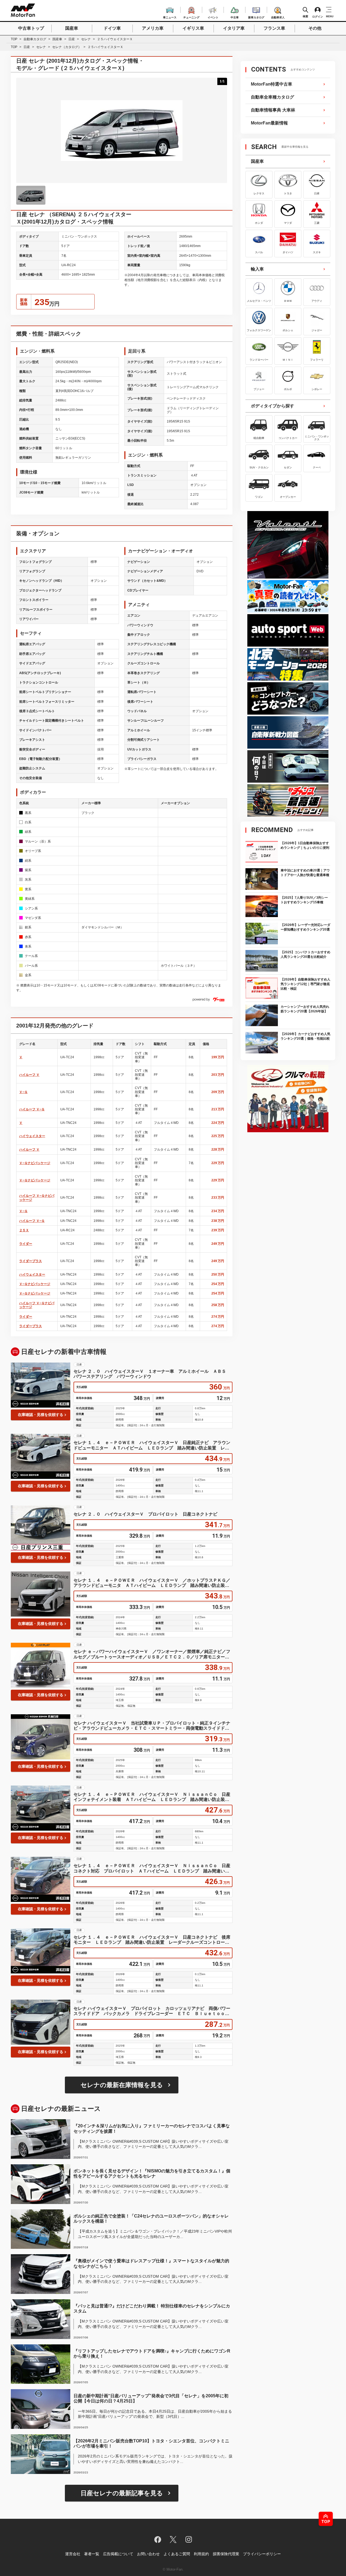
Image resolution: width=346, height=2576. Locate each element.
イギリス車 (193, 28)
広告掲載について (118, 2554)
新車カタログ (256, 17)
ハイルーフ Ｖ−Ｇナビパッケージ (37, 1198)
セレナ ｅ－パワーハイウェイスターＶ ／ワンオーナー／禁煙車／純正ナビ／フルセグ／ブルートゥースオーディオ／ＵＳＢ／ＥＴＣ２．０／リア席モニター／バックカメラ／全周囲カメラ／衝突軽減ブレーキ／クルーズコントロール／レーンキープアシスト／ (152, 1654)
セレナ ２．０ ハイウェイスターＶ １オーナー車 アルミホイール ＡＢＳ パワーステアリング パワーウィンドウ (152, 1374)
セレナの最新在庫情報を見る (122, 2085)
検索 (305, 16)
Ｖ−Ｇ (23, 1092)
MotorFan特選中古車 (272, 84)
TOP (14, 39)
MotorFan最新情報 (269, 123)
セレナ (86, 39)
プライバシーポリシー (262, 2554)
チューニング (191, 17)
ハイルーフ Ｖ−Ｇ (32, 1109)
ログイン (318, 16)
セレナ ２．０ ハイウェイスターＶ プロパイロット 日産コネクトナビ (145, 1514)
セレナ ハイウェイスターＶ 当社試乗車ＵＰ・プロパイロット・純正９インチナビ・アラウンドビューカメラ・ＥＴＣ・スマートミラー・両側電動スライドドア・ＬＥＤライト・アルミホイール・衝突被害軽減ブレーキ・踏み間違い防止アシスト (152, 1726)
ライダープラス (31, 1261)
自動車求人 (278, 17)
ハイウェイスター (32, 1136)
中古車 (235, 17)
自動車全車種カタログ (272, 97)
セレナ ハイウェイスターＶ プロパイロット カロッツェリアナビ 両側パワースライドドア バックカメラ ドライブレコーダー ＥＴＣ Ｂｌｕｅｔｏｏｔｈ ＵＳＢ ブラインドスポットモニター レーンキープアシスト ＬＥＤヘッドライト (152, 2011)
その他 (315, 28)
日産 (72, 39)
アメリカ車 (153, 28)
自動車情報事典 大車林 (273, 110)
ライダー (26, 1244)
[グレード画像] (31, 195)
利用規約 (201, 2554)
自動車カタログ (35, 39)
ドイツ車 (112, 28)
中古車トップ (31, 28)
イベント (213, 17)
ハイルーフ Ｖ (29, 1075)
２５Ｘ (24, 1230)
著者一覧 (92, 2554)
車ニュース (170, 17)
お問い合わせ (148, 2554)
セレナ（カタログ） (67, 47)
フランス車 (274, 28)
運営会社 (73, 2554)
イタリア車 (234, 28)
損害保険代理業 (226, 2554)
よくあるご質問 (177, 2554)
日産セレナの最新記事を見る (122, 2493)
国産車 (72, 28)
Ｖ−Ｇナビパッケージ (35, 1163)
